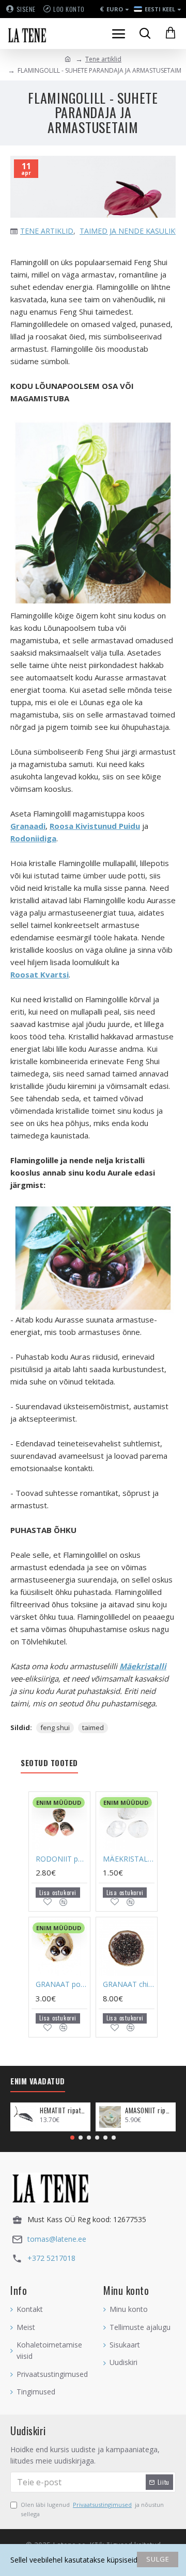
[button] (72, 2138)
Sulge (158, 2559)
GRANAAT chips (129, 1984)
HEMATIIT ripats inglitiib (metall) (63, 2110)
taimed (93, 1727)
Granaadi (28, 826)
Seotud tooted (49, 1763)
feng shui (55, 1727)
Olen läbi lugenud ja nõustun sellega (92, 2509)
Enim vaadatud (38, 2081)
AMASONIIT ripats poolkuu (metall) (149, 2110)
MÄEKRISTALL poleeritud (129, 1859)
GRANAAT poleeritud (61, 1984)
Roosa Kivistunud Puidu (95, 826)
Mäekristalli (143, 1666)
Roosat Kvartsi (40, 974)
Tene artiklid (103, 59)
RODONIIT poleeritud (61, 1859)
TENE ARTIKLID (47, 231)
